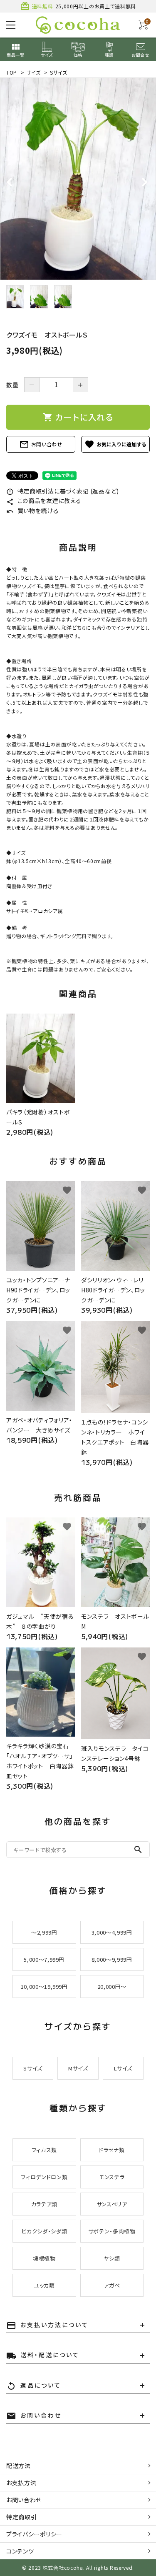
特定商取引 (22, 2517)
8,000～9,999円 (112, 1959)
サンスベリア (112, 2204)
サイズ (34, 72)
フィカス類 (44, 2150)
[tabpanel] (78, 179)
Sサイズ (59, 72)
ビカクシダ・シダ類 (44, 2231)
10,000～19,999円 (44, 1986)
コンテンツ (20, 2551)
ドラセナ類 (112, 2150)
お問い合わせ (41, 444)
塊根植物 (44, 2258)
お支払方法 (21, 2483)
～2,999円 (44, 1932)
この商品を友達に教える (44, 501)
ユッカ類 (44, 2285)
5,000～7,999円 (44, 1959)
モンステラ (112, 2177)
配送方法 (19, 2466)
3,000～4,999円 (112, 1932)
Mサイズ (78, 2068)
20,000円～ (112, 1986)
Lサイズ (123, 2068)
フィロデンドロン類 (44, 2177)
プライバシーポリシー (34, 2534)
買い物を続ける (33, 511)
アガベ (112, 2285)
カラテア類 (44, 2204)
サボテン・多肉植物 (112, 2231)
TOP (12, 72)
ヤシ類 (112, 2258)
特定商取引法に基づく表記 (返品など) (63, 491)
